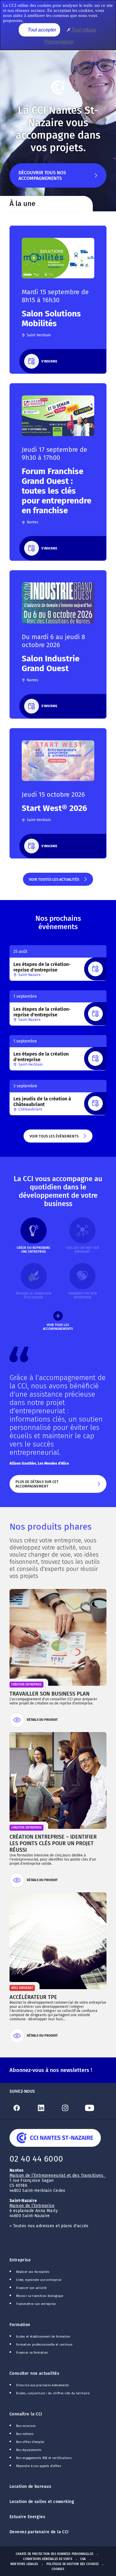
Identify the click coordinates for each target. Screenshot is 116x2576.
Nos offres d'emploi (30, 2442)
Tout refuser (83, 30)
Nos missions (26, 2426)
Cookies (58, 2569)
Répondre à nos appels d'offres (39, 2466)
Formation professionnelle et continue (44, 2345)
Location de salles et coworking (42, 2502)
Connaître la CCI (26, 2414)
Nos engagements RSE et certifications (44, 2458)
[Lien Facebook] (22, 2108)
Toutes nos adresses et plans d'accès (51, 2226)
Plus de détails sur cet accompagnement (53, 1486)
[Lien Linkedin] (46, 2108)
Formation (20, 2325)
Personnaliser (59, 42)
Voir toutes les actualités (54, 881)
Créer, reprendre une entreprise (39, 2280)
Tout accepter (41, 30)
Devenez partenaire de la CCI (39, 2532)
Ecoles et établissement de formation (43, 2337)
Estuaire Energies (27, 2517)
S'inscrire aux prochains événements (43, 2385)
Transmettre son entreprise (36, 2304)
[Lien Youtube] (95, 2108)
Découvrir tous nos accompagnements (42, 179)
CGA (83, 2559)
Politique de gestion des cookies (73, 2564)
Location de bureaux (30, 2487)
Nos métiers (25, 2434)
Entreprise (20, 2260)
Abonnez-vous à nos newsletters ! (51, 2070)
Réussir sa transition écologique (40, 2296)
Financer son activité (31, 2288)
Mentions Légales (24, 2564)
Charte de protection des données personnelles (55, 2554)
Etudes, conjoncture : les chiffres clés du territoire (53, 2393)
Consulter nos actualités (34, 2373)
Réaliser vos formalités (33, 2272)
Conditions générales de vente (48, 2559)
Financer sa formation (32, 2353)
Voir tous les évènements (54, 1138)
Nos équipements (29, 2450)
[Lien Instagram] (70, 2108)
